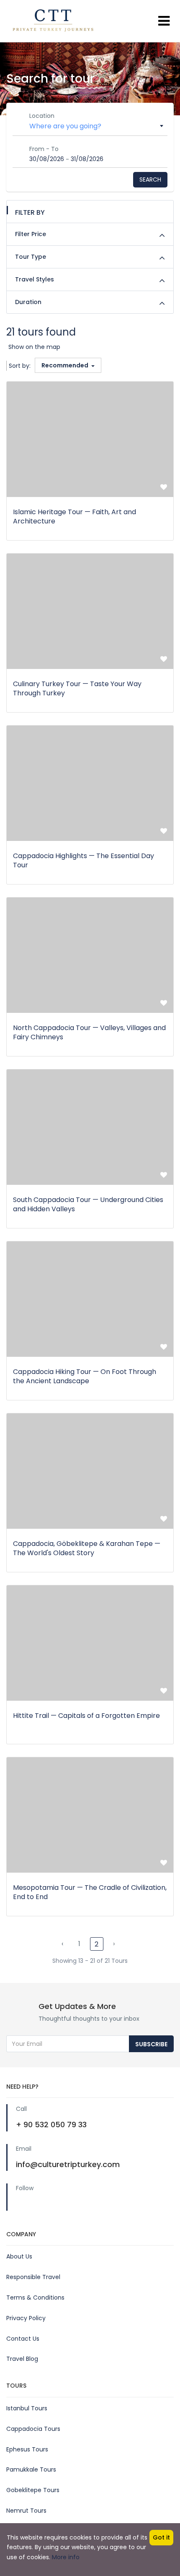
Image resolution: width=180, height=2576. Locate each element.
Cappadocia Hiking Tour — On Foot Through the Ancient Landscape (85, 1376)
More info (66, 2557)
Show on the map (34, 347)
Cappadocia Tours (33, 2429)
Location (42, 116)
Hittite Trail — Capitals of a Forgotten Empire (86, 1716)
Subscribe (151, 2044)
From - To (44, 149)
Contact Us (23, 2339)
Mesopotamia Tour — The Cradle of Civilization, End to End (90, 1892)
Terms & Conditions (35, 2298)
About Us (19, 2256)
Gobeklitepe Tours (33, 2490)
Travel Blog (22, 2359)
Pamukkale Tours (31, 2469)
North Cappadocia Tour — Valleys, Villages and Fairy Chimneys (89, 1032)
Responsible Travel (33, 2277)
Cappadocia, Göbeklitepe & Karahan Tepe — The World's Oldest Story (87, 1548)
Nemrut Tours (26, 2511)
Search (150, 180)
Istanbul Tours (27, 2408)
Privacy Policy (26, 2318)
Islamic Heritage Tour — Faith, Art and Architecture (75, 517)
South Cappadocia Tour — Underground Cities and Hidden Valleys (88, 1204)
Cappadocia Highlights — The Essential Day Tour (84, 860)
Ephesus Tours (27, 2449)
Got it (161, 2537)
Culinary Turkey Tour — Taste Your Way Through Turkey (77, 688)
